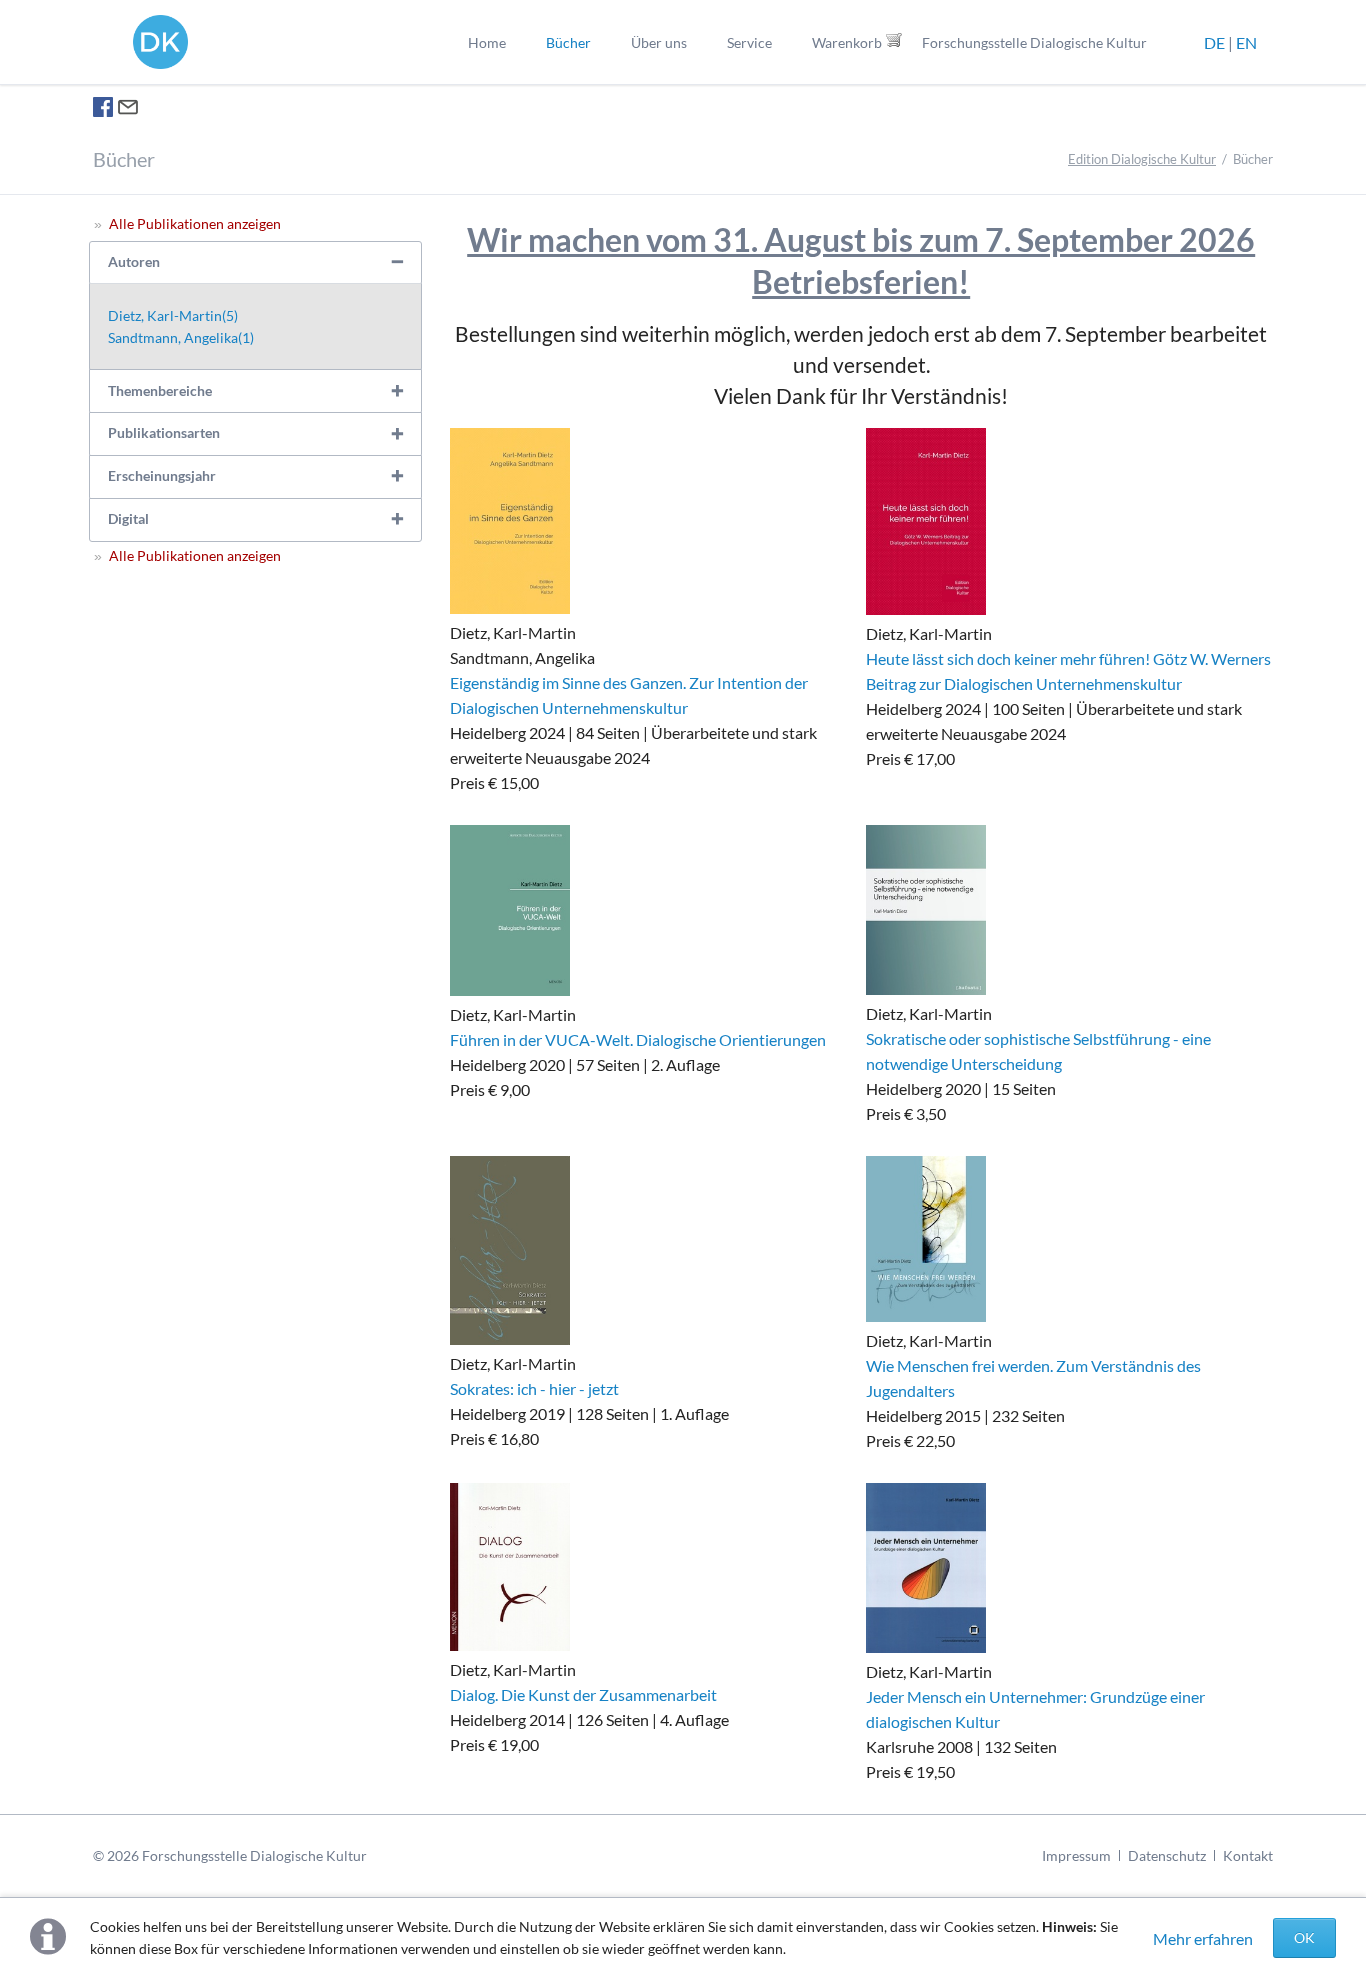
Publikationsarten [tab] (164, 432)
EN (1246, 42)
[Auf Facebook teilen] (103, 110)
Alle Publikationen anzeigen (195, 223)
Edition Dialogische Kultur (1142, 159)
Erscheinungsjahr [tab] (162, 475)
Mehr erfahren (1203, 1938)
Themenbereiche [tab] (160, 390)
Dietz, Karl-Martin (173, 315)
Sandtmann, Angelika (181, 337)
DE (1214, 42)
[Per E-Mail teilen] (128, 110)
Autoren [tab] (134, 261)
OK (1304, 1937)
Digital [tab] (128, 518)
